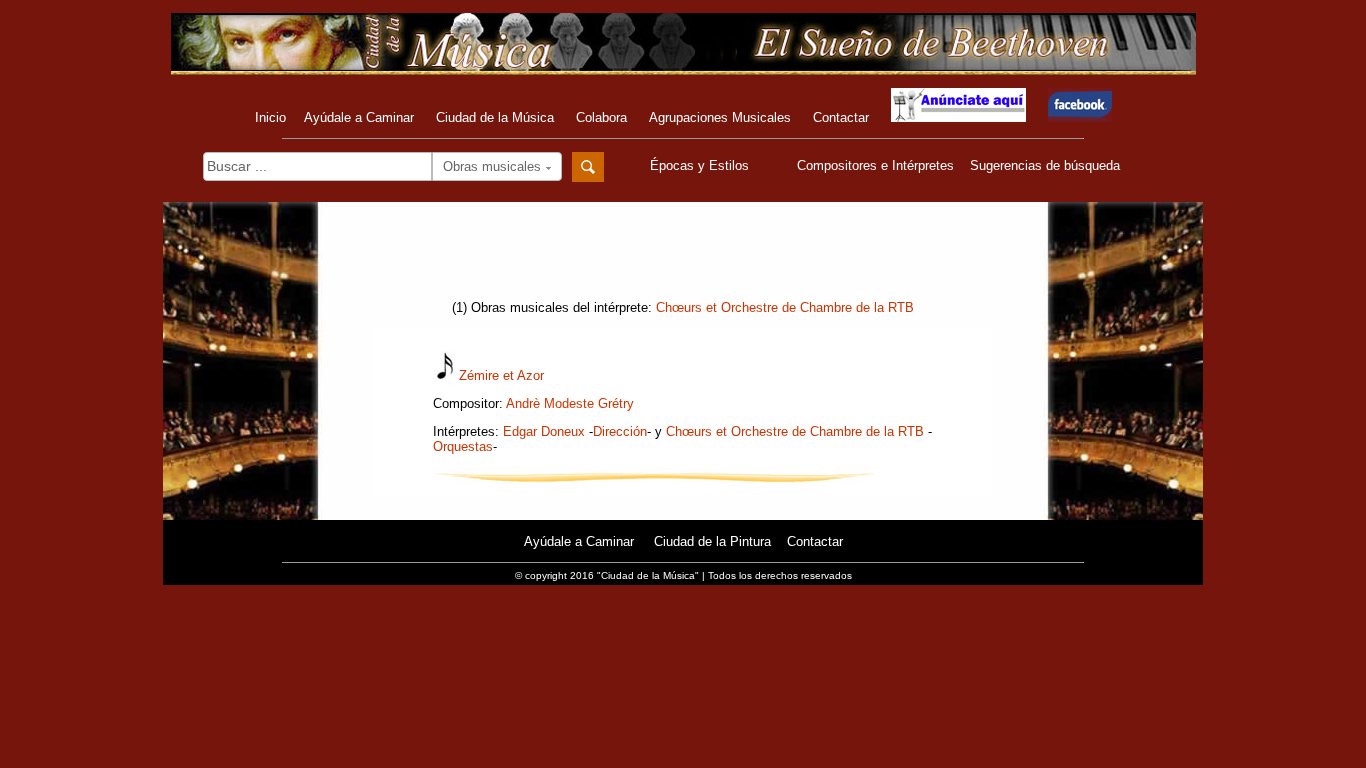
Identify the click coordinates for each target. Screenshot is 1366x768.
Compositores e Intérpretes (875, 165)
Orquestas (463, 446)
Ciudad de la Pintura (712, 541)
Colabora (601, 117)
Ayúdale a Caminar (359, 117)
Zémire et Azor (501, 375)
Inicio (270, 117)
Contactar (841, 117)
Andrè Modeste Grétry (570, 403)
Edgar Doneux (544, 431)
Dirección (620, 431)
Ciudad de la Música (495, 117)
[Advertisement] (683, 257)
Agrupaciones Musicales (720, 117)
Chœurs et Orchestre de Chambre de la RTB (785, 307)
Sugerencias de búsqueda (1045, 165)
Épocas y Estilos (701, 165)
